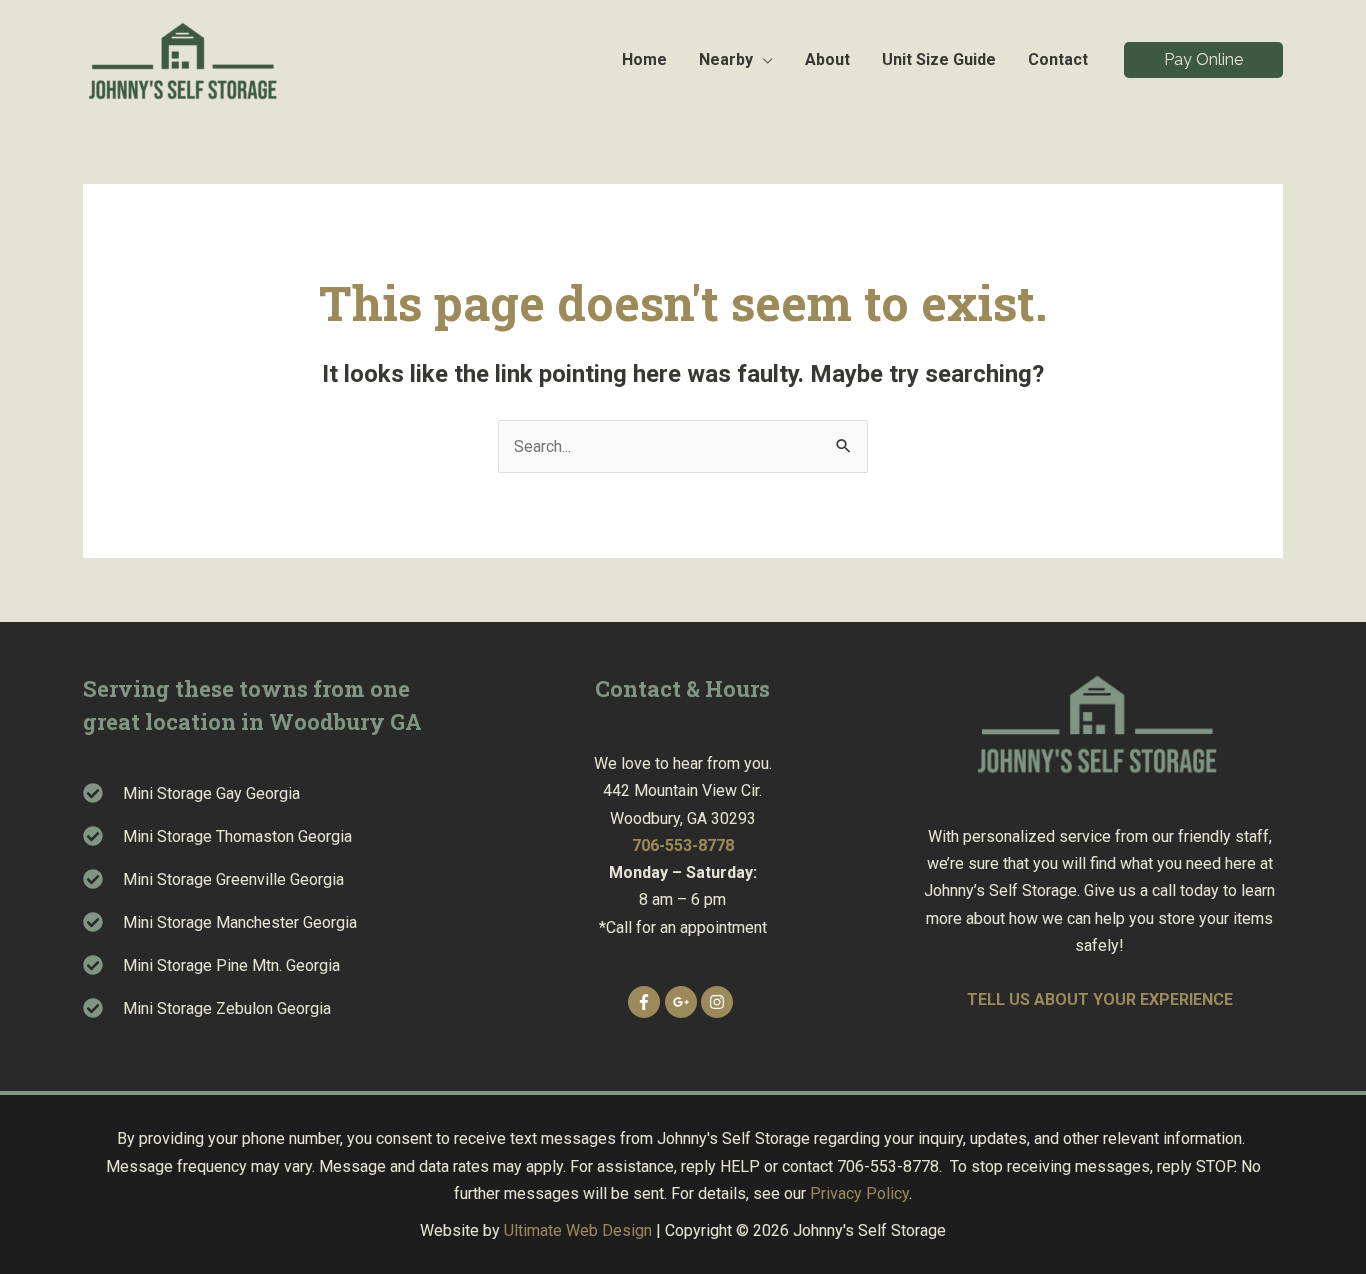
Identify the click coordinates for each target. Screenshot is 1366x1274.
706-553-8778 (683, 845)
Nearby (726, 59)
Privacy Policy (859, 1193)
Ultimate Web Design (578, 1230)
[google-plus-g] (683, 1002)
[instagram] (719, 1002)
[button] (1203, 60)
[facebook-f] (646, 1002)
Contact (1058, 59)
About (827, 59)
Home (644, 59)
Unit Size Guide (939, 59)
